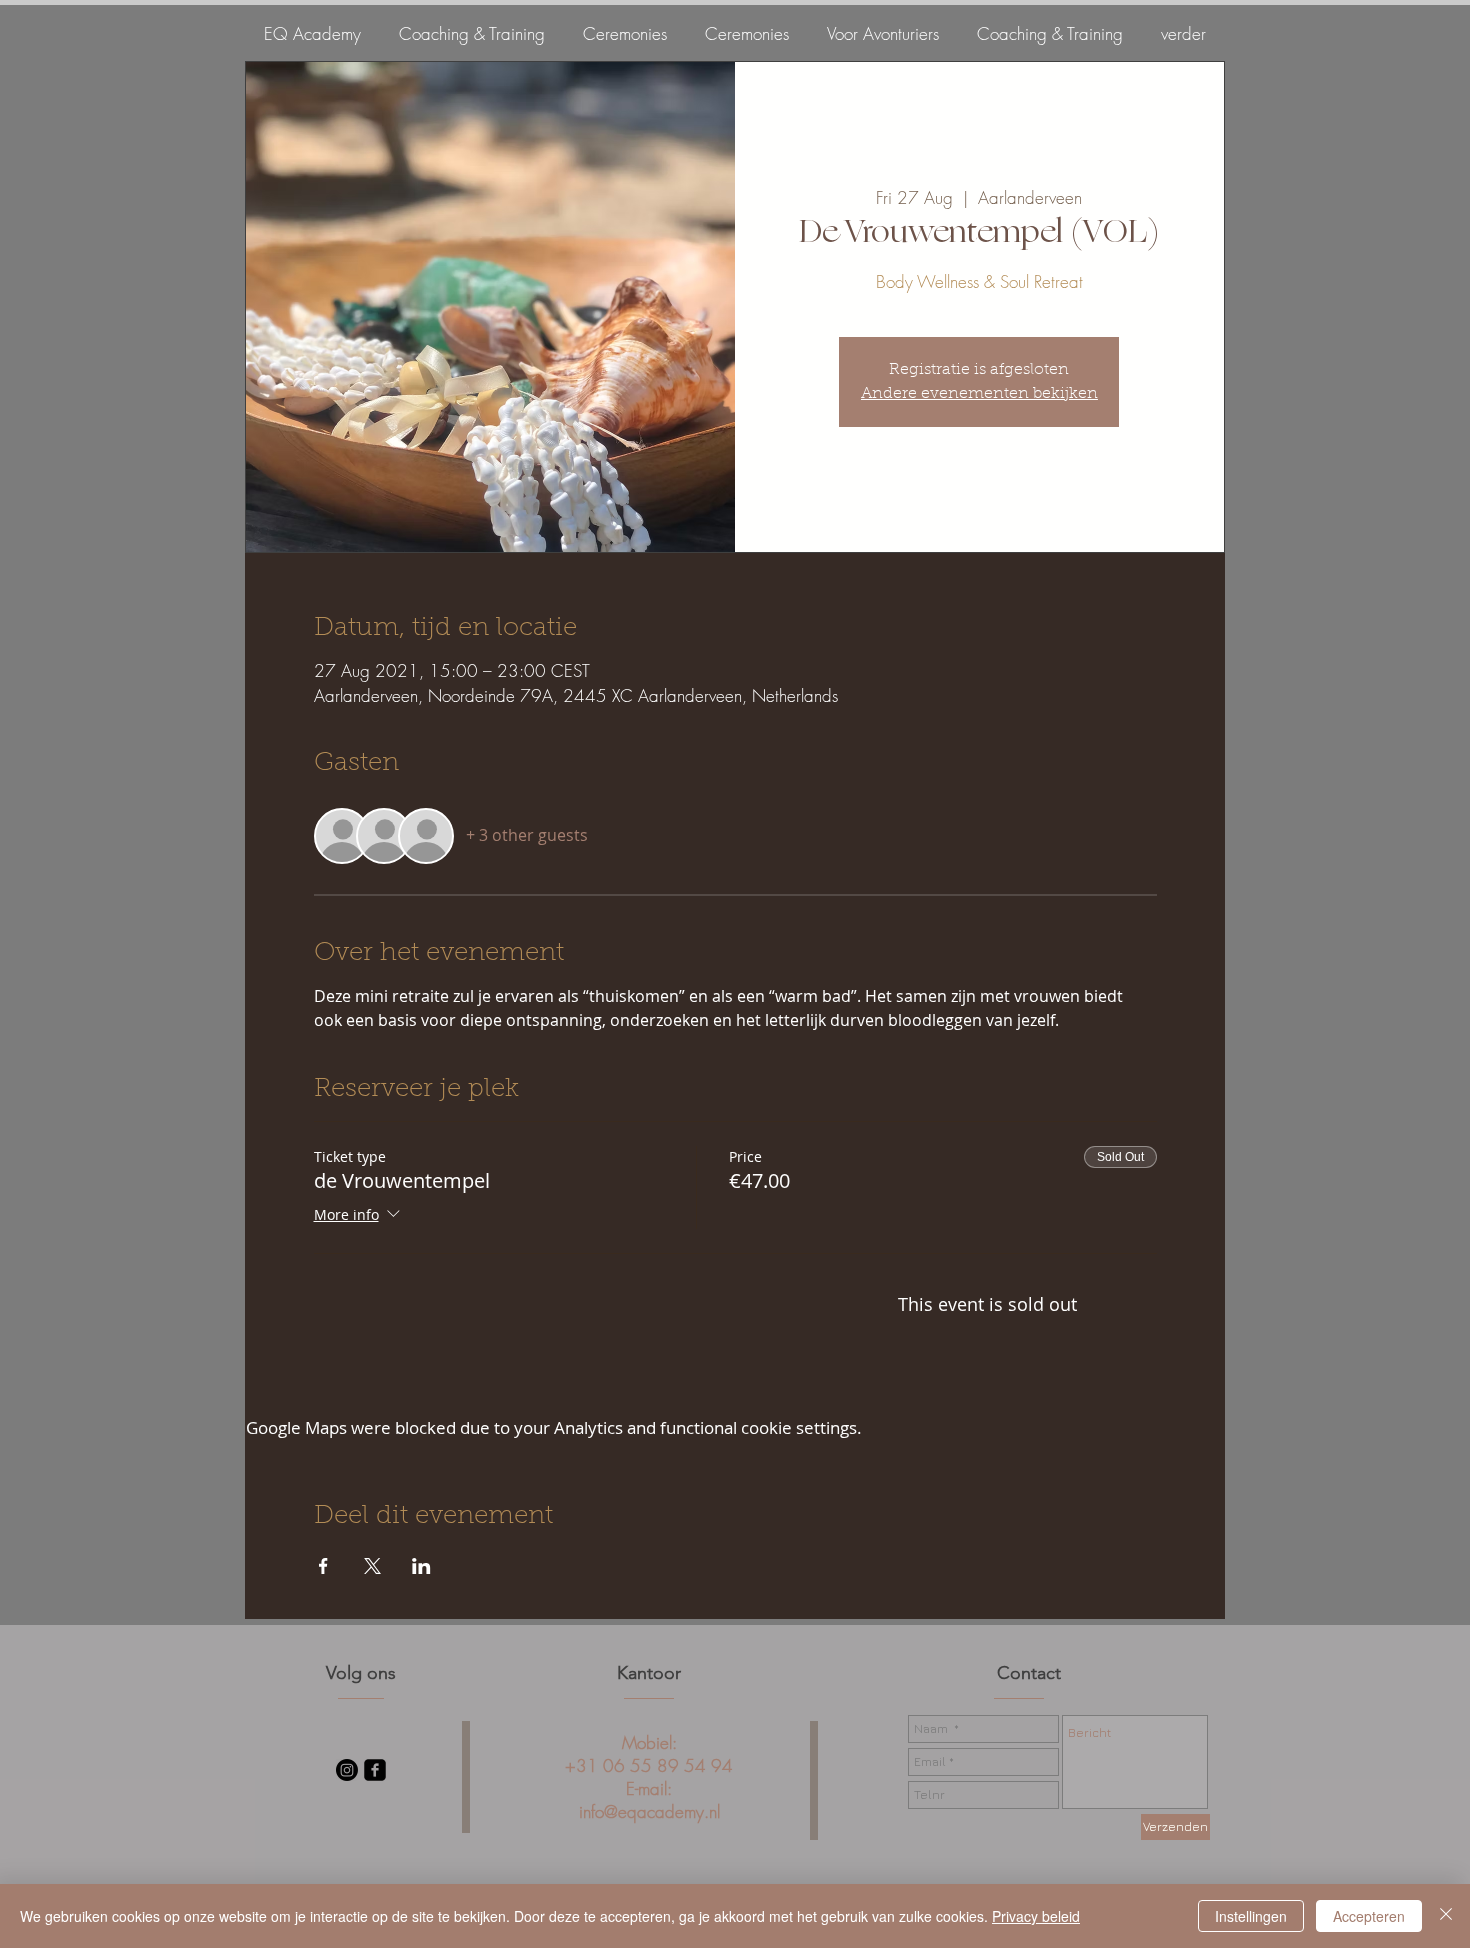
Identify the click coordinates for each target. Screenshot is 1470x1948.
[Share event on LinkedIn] (421, 1566)
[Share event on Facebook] (323, 1566)
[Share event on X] (372, 1566)
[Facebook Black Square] (375, 1770)
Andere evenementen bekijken (979, 394)
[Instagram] (347, 1770)
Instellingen (1251, 1916)
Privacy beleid (1036, 1916)
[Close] (1446, 1916)
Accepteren (1369, 1916)
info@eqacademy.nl (649, 1811)
